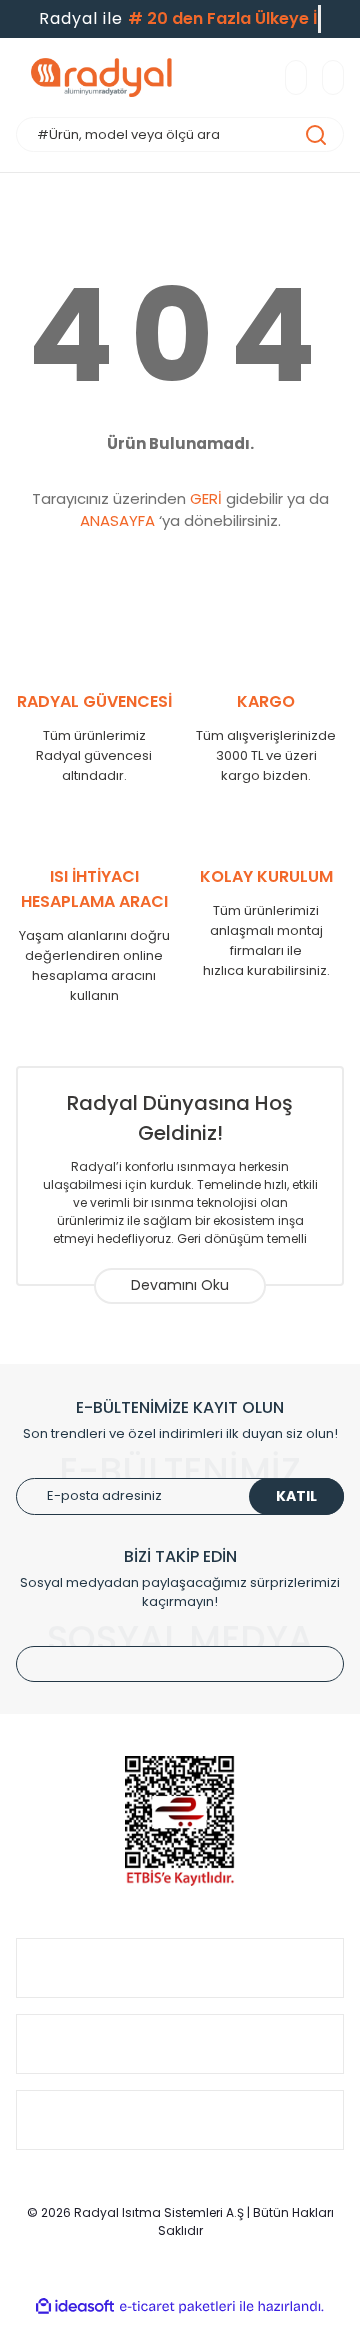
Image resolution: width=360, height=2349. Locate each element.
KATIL (296, 1496)
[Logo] (101, 77)
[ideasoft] (75, 2306)
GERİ (206, 498)
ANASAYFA (117, 520)
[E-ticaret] (177, 2307)
